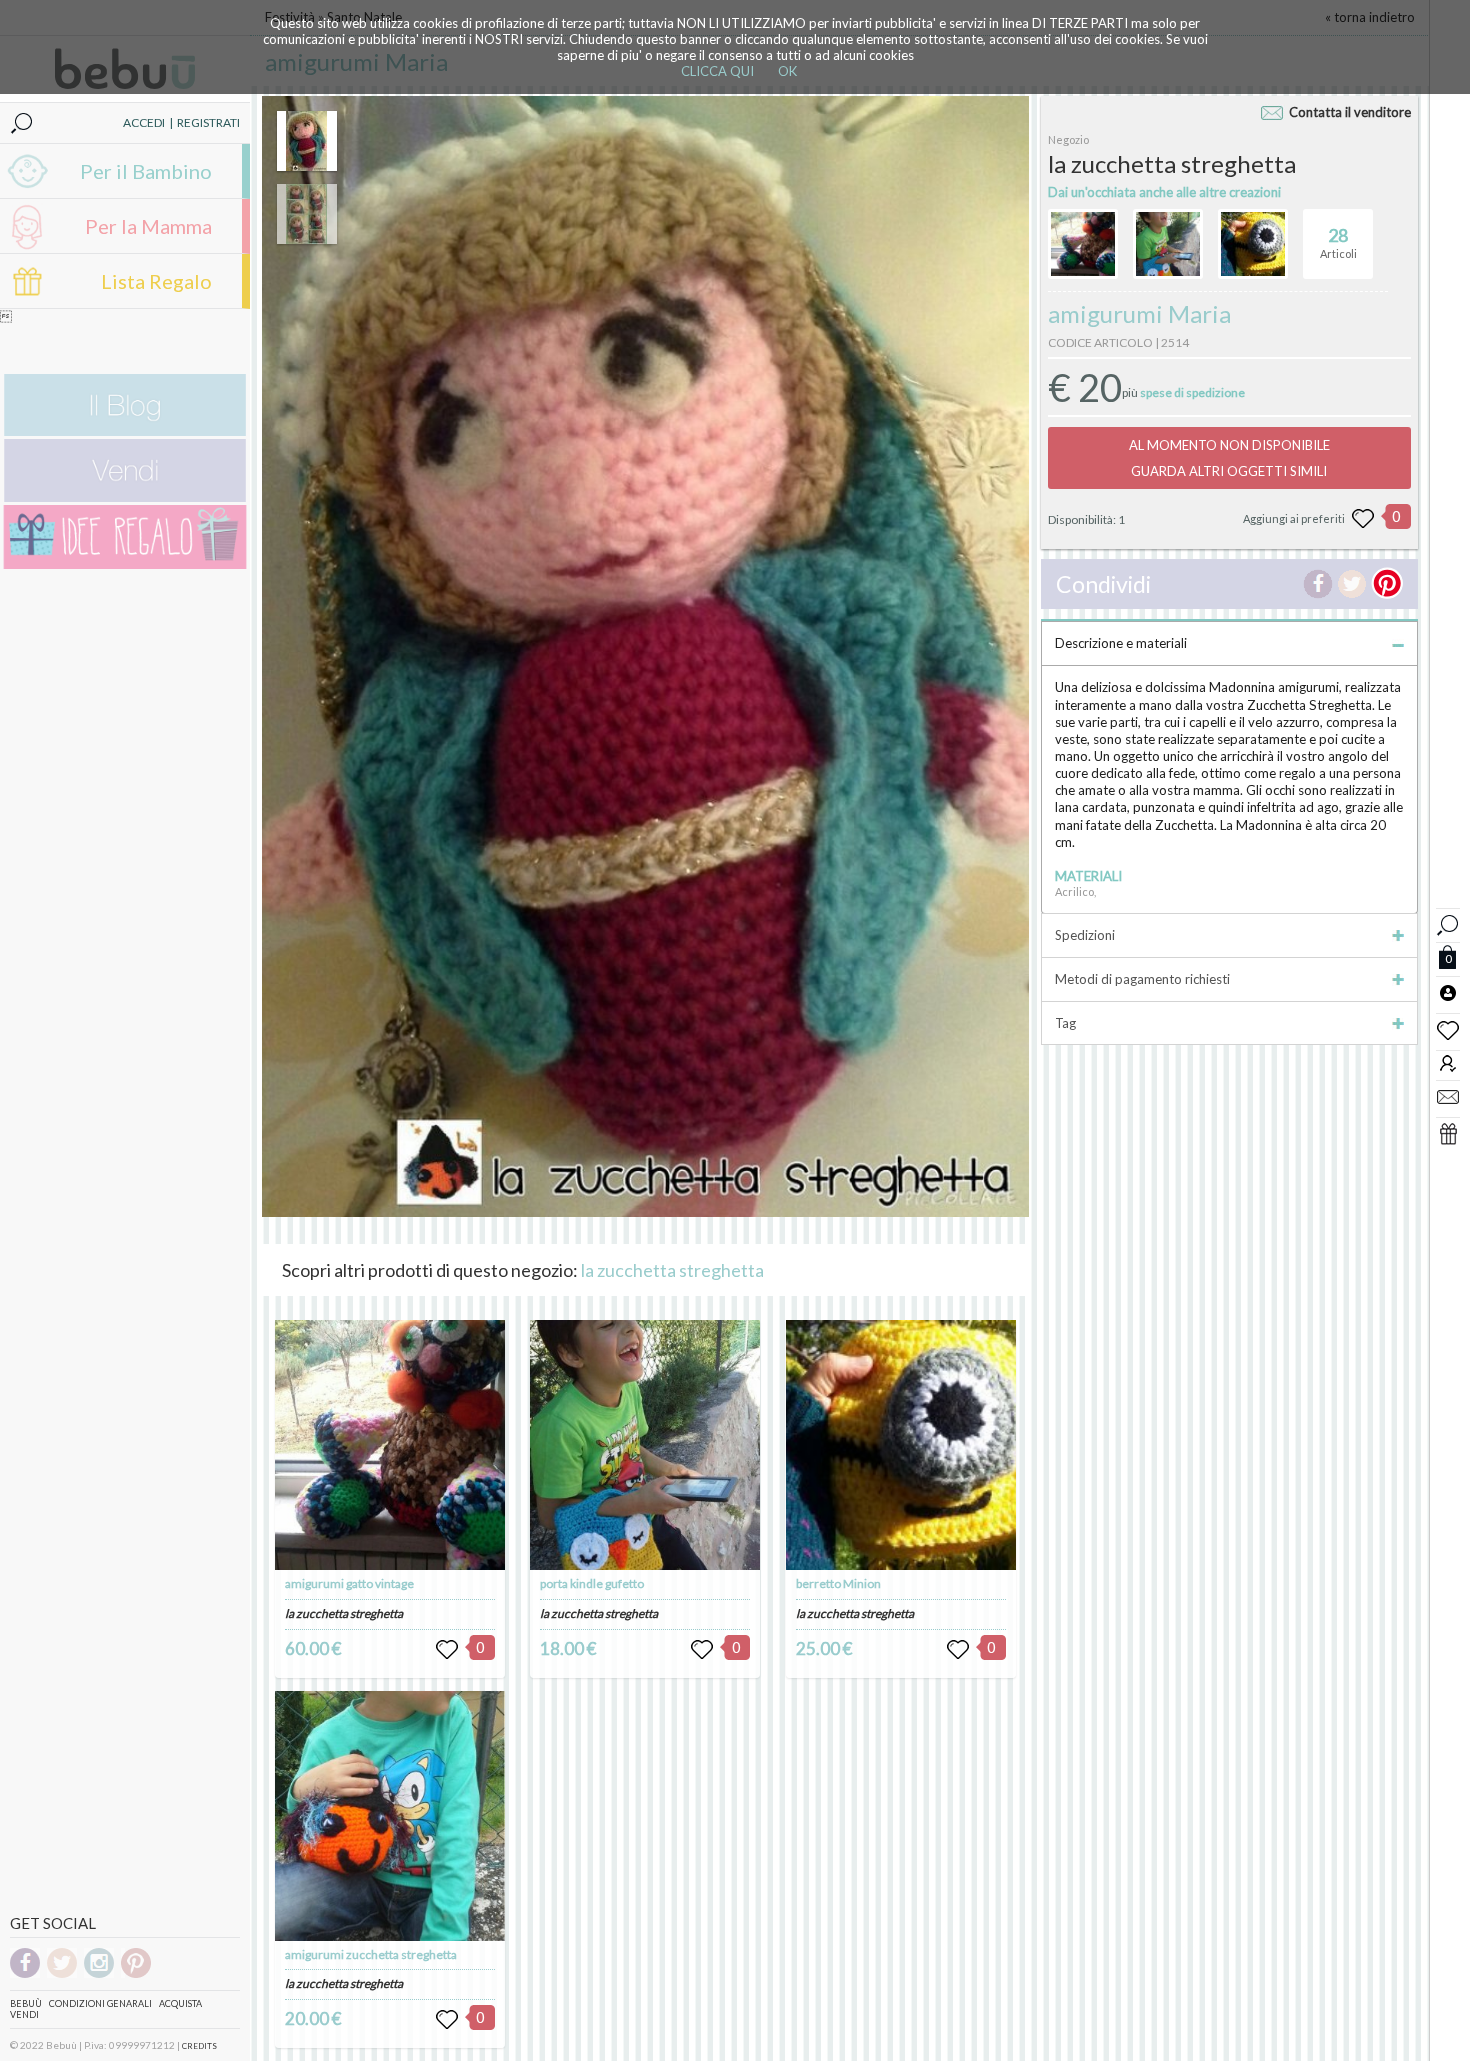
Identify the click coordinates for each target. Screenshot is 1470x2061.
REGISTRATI (208, 122)
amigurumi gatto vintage (349, 1583)
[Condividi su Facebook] (1318, 584)
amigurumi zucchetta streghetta (371, 1954)
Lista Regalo (156, 281)
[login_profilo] (1448, 992)
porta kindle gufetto (592, 1583)
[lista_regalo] (1448, 1133)
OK (787, 71)
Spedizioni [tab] (1085, 935)
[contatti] (1448, 1096)
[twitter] (62, 1974)
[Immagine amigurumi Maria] (307, 141)
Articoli (1338, 242)
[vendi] (125, 497)
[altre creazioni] (1083, 244)
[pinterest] (136, 1974)
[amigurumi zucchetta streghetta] (390, 1816)
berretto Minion (838, 1583)
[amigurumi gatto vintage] (390, 1445)
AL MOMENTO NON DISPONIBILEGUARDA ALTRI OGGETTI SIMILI (1229, 458)
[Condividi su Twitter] (1352, 584)
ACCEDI (144, 122)
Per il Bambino (146, 171)
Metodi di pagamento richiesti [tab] (1142, 979)
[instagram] (99, 1974)
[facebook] (25, 1974)
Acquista (180, 2003)
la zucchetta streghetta (672, 1270)
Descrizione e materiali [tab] (1121, 643)
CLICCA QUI (717, 71)
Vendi (24, 2014)
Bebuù (26, 2003)
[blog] (125, 431)
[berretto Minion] (901, 1445)
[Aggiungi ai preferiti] (1363, 519)
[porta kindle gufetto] (645, 1445)
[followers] (1448, 1062)
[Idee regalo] (125, 564)
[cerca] (1448, 922)
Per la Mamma (148, 226)
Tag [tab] (1065, 1023)
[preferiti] (1448, 1029)
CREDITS (199, 2046)
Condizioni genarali (100, 2003)
